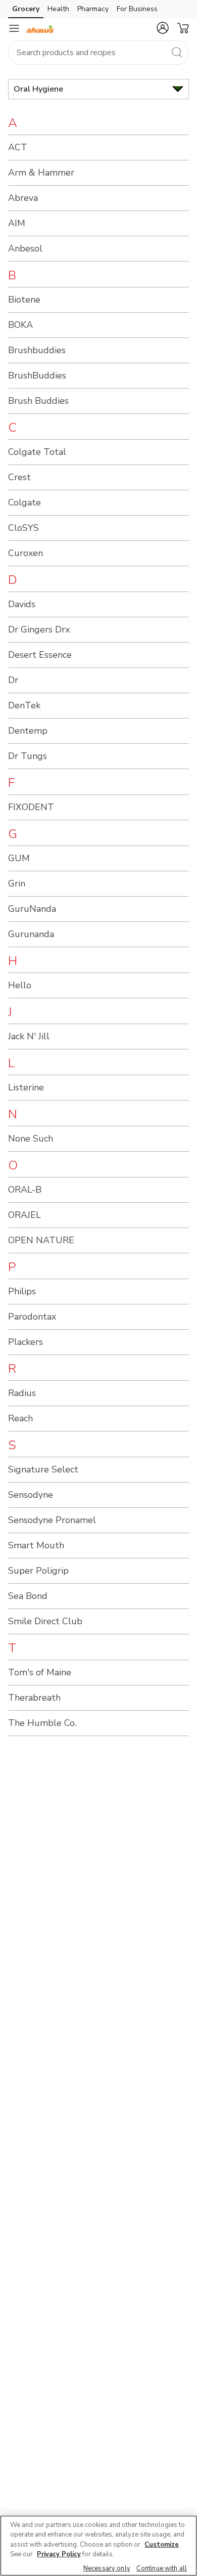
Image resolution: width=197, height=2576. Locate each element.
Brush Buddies (38, 401)
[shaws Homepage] (40, 28)
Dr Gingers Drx (39, 629)
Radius (22, 1393)
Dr (13, 680)
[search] (177, 52)
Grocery (26, 9)
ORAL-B (25, 1190)
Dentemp (28, 731)
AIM (17, 223)
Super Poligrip (38, 1571)
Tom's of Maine (40, 1672)
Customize (162, 2545)
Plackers (26, 1342)
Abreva (23, 198)
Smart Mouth (36, 1545)
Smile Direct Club (45, 1621)
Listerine (26, 1087)
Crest (19, 477)
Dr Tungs (28, 756)
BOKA (20, 325)
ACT (18, 147)
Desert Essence (40, 655)
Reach (20, 1418)
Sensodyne (31, 1495)
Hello (20, 985)
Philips (22, 1291)
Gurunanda (31, 934)
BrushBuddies (37, 375)
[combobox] (98, 53)
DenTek (24, 705)
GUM (19, 858)
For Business (137, 9)
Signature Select (43, 1469)
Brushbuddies (37, 350)
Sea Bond (28, 1596)
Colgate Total (37, 452)
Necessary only (107, 2568)
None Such (31, 1138)
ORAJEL (24, 1215)
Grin (17, 883)
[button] (163, 28)
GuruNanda (32, 909)
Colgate (24, 502)
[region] (98, 2546)
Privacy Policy (59, 2554)
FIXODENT (31, 807)
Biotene (24, 300)
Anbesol (25, 248)
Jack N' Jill (29, 1036)
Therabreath (34, 1698)
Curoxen (26, 553)
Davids (22, 604)
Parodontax (32, 1317)
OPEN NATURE (41, 1240)
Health (58, 9)
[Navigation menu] (14, 28)
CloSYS (23, 528)
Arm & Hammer (41, 173)
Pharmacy (93, 9)
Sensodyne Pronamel (52, 1520)
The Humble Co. (42, 1723)
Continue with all (162, 2568)
